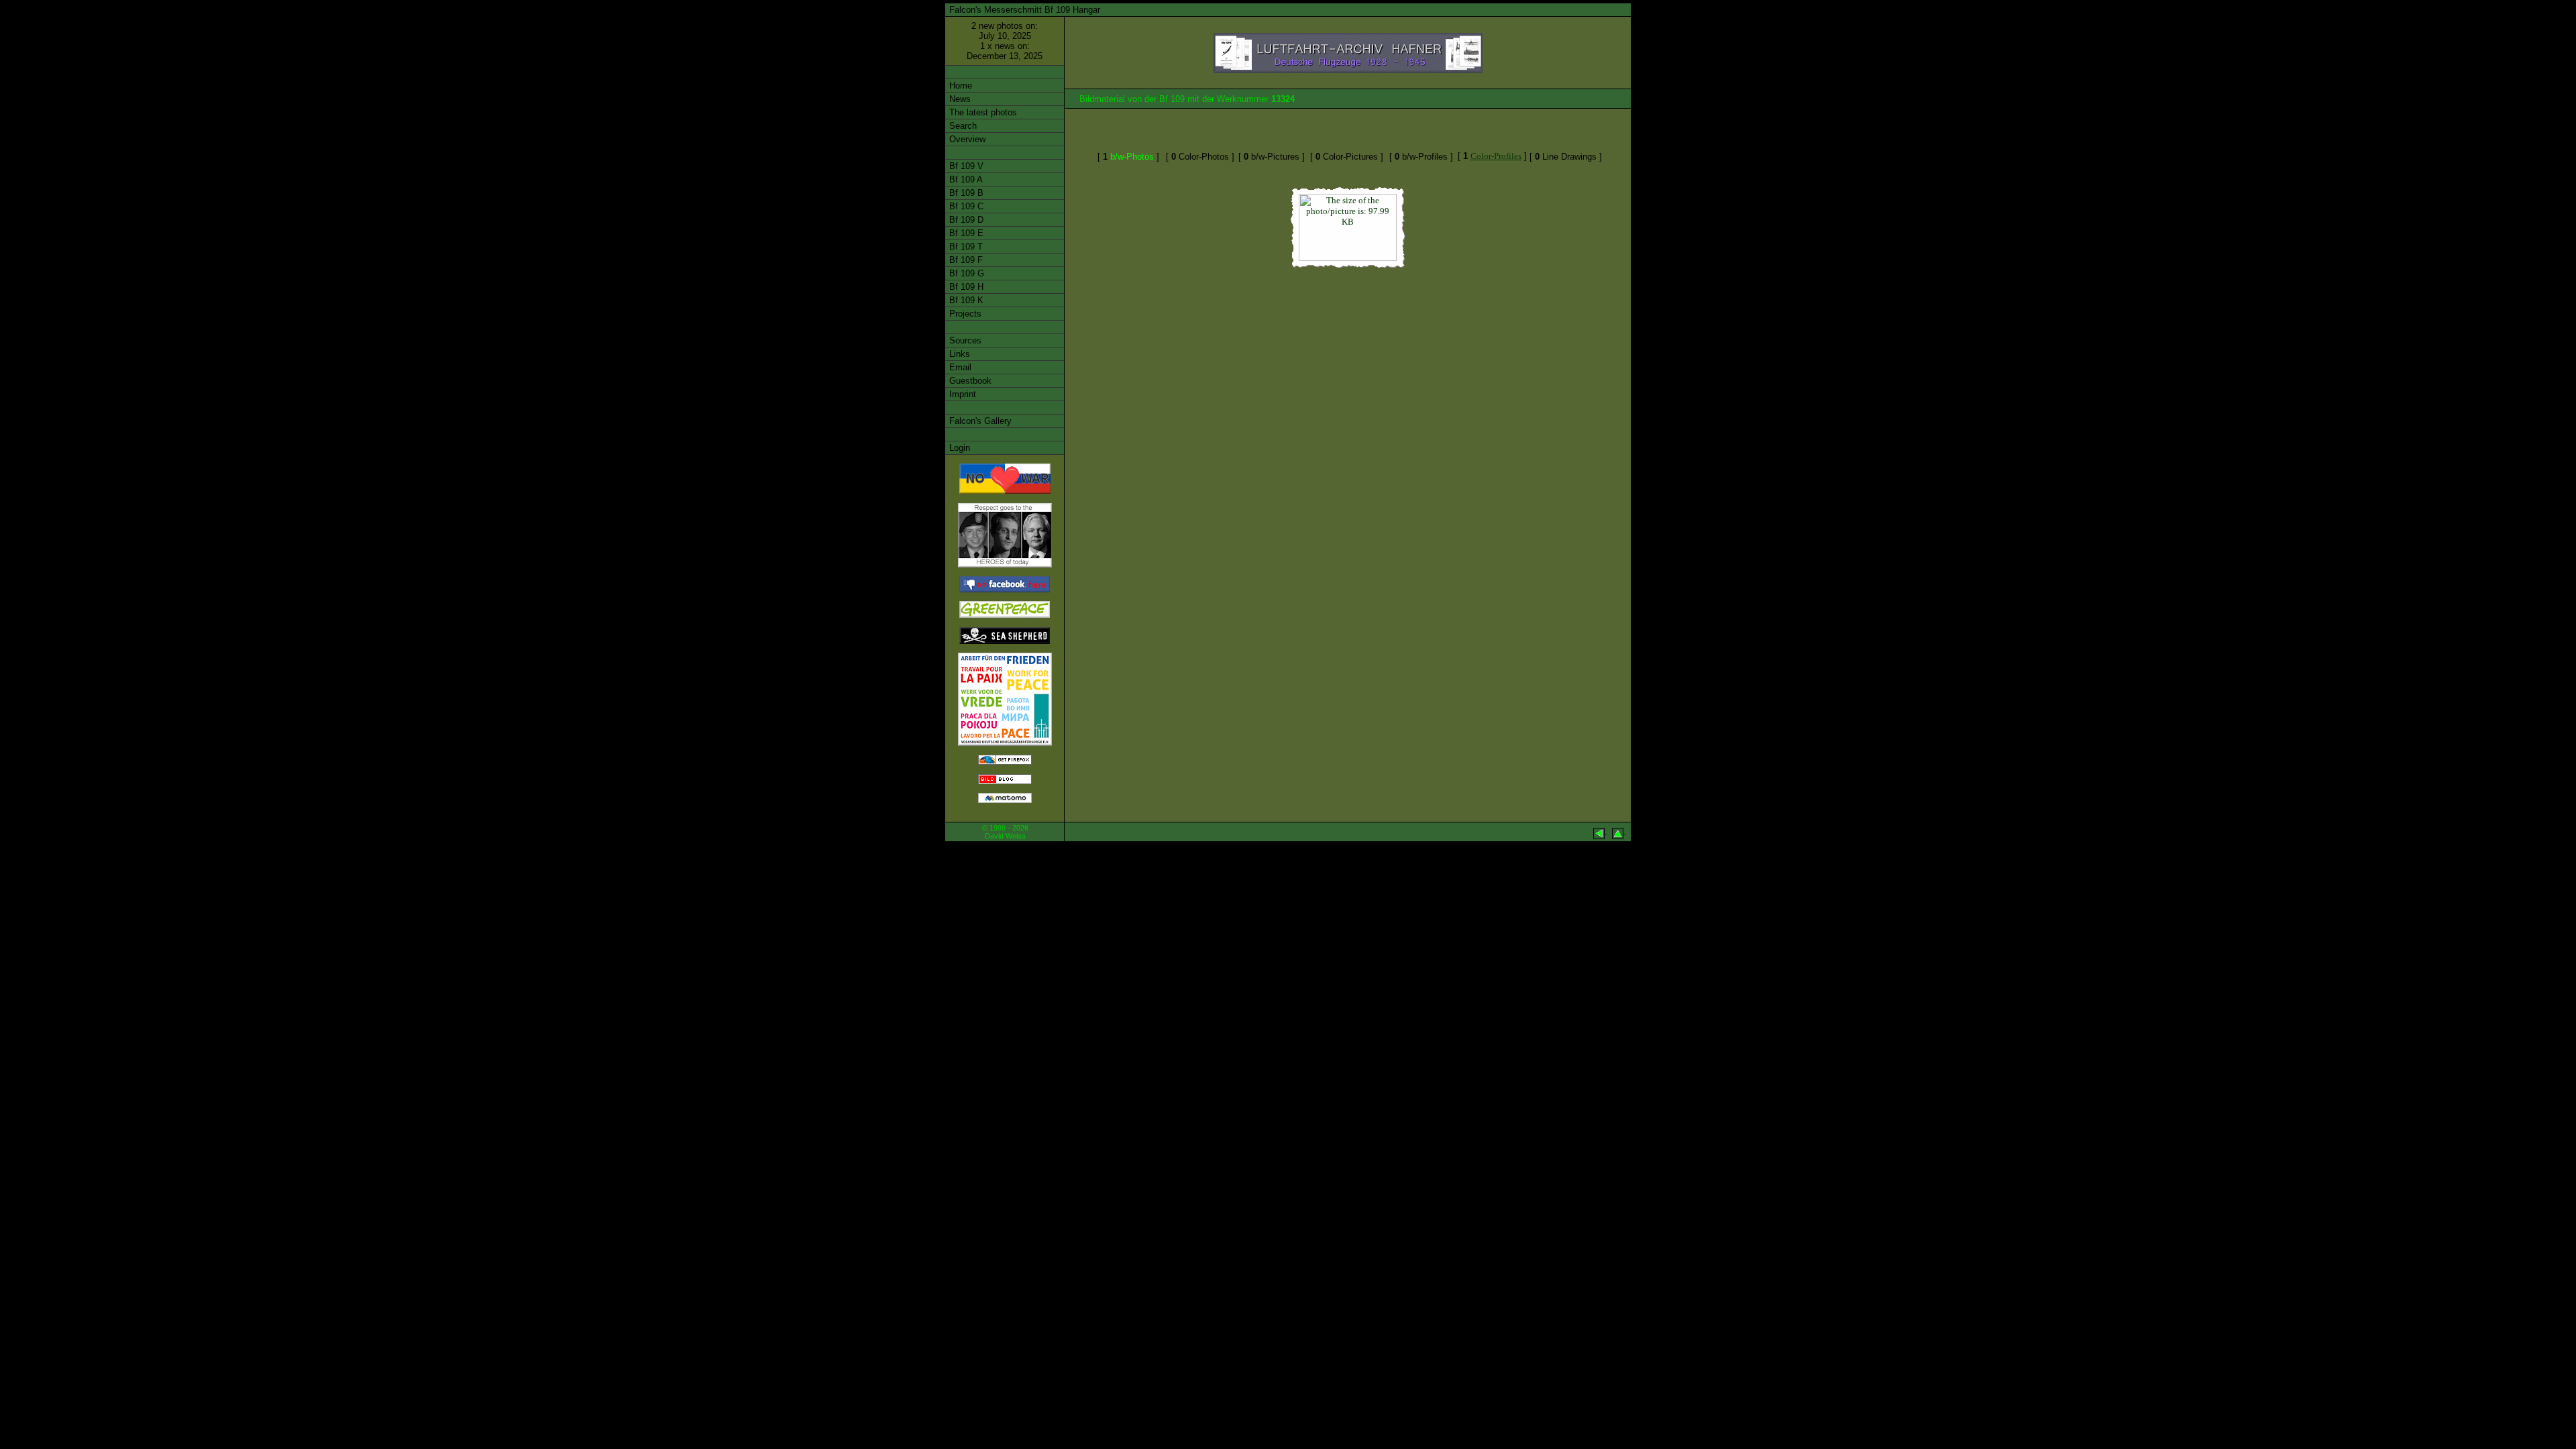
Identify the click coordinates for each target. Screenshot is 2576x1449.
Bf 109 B (965, 193)
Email (959, 367)
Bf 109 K (965, 300)
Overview (966, 139)
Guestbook (969, 381)
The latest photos (982, 112)
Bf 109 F (965, 260)
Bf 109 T (965, 247)
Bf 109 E (965, 233)
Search (962, 126)
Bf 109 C (965, 206)
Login (958, 448)
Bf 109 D (965, 220)
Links (958, 354)
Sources (964, 340)
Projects (964, 314)
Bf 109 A (965, 179)
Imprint (961, 394)
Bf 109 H (965, 287)
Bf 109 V (965, 166)
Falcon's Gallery (979, 421)
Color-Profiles (1496, 156)
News (959, 99)
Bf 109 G (965, 273)
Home (959, 86)
